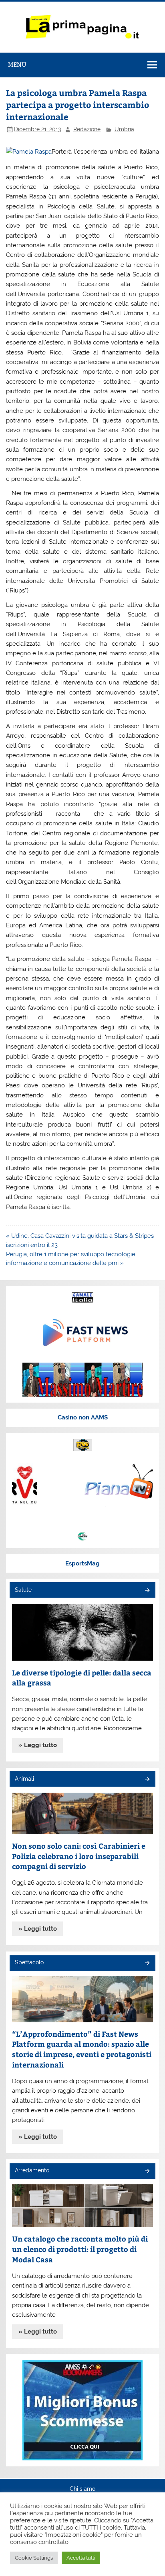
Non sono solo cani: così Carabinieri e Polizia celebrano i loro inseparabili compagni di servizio (79, 1856)
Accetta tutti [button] (81, 2558)
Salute (23, 1590)
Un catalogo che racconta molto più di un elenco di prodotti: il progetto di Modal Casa (80, 2249)
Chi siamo (82, 2489)
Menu (17, 65)
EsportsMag (82, 1563)
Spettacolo (29, 1962)
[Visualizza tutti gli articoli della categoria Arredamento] (147, 2171)
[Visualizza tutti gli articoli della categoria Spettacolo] (147, 1963)
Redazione (87, 129)
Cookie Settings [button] (34, 2558)
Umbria (124, 129)
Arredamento (32, 2170)
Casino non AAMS (83, 1417)
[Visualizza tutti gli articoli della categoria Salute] (147, 1591)
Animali (24, 1779)
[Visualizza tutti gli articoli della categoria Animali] (147, 1780)
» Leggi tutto (38, 1745)
